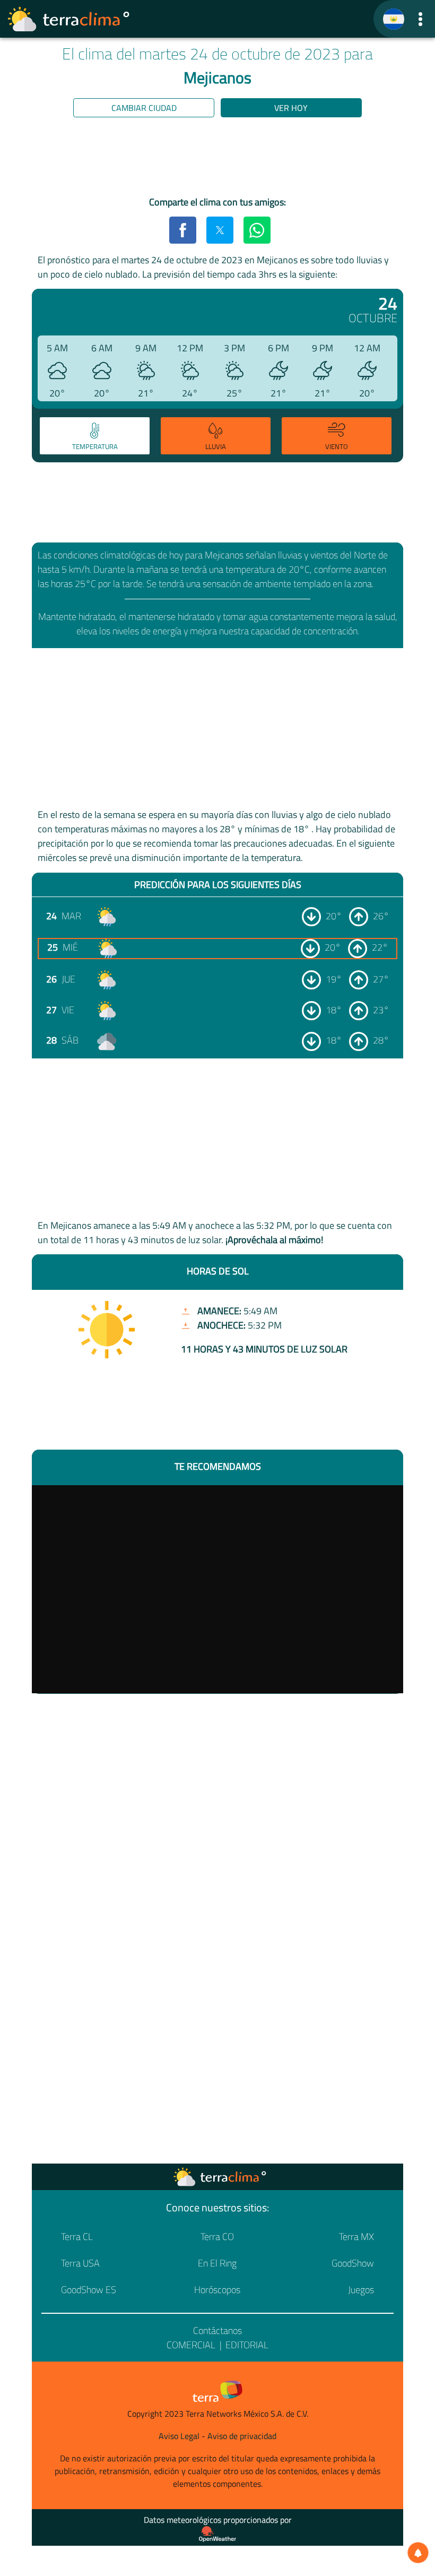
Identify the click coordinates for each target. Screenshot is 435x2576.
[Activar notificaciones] (418, 2553)
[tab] (95, 436)
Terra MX (356, 2237)
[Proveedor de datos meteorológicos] (217, 2534)
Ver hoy (291, 108)
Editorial (247, 2345)
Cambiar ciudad (144, 108)
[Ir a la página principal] (69, 19)
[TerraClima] (394, 19)
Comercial (191, 2345)
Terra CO (217, 2237)
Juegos (361, 2290)
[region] (217, 159)
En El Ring (217, 2263)
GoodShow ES (89, 2290)
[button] (420, 19)
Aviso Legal (179, 2436)
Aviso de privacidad (242, 2436)
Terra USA (80, 2263)
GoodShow (353, 2263)
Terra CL (77, 2237)
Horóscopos (217, 2290)
